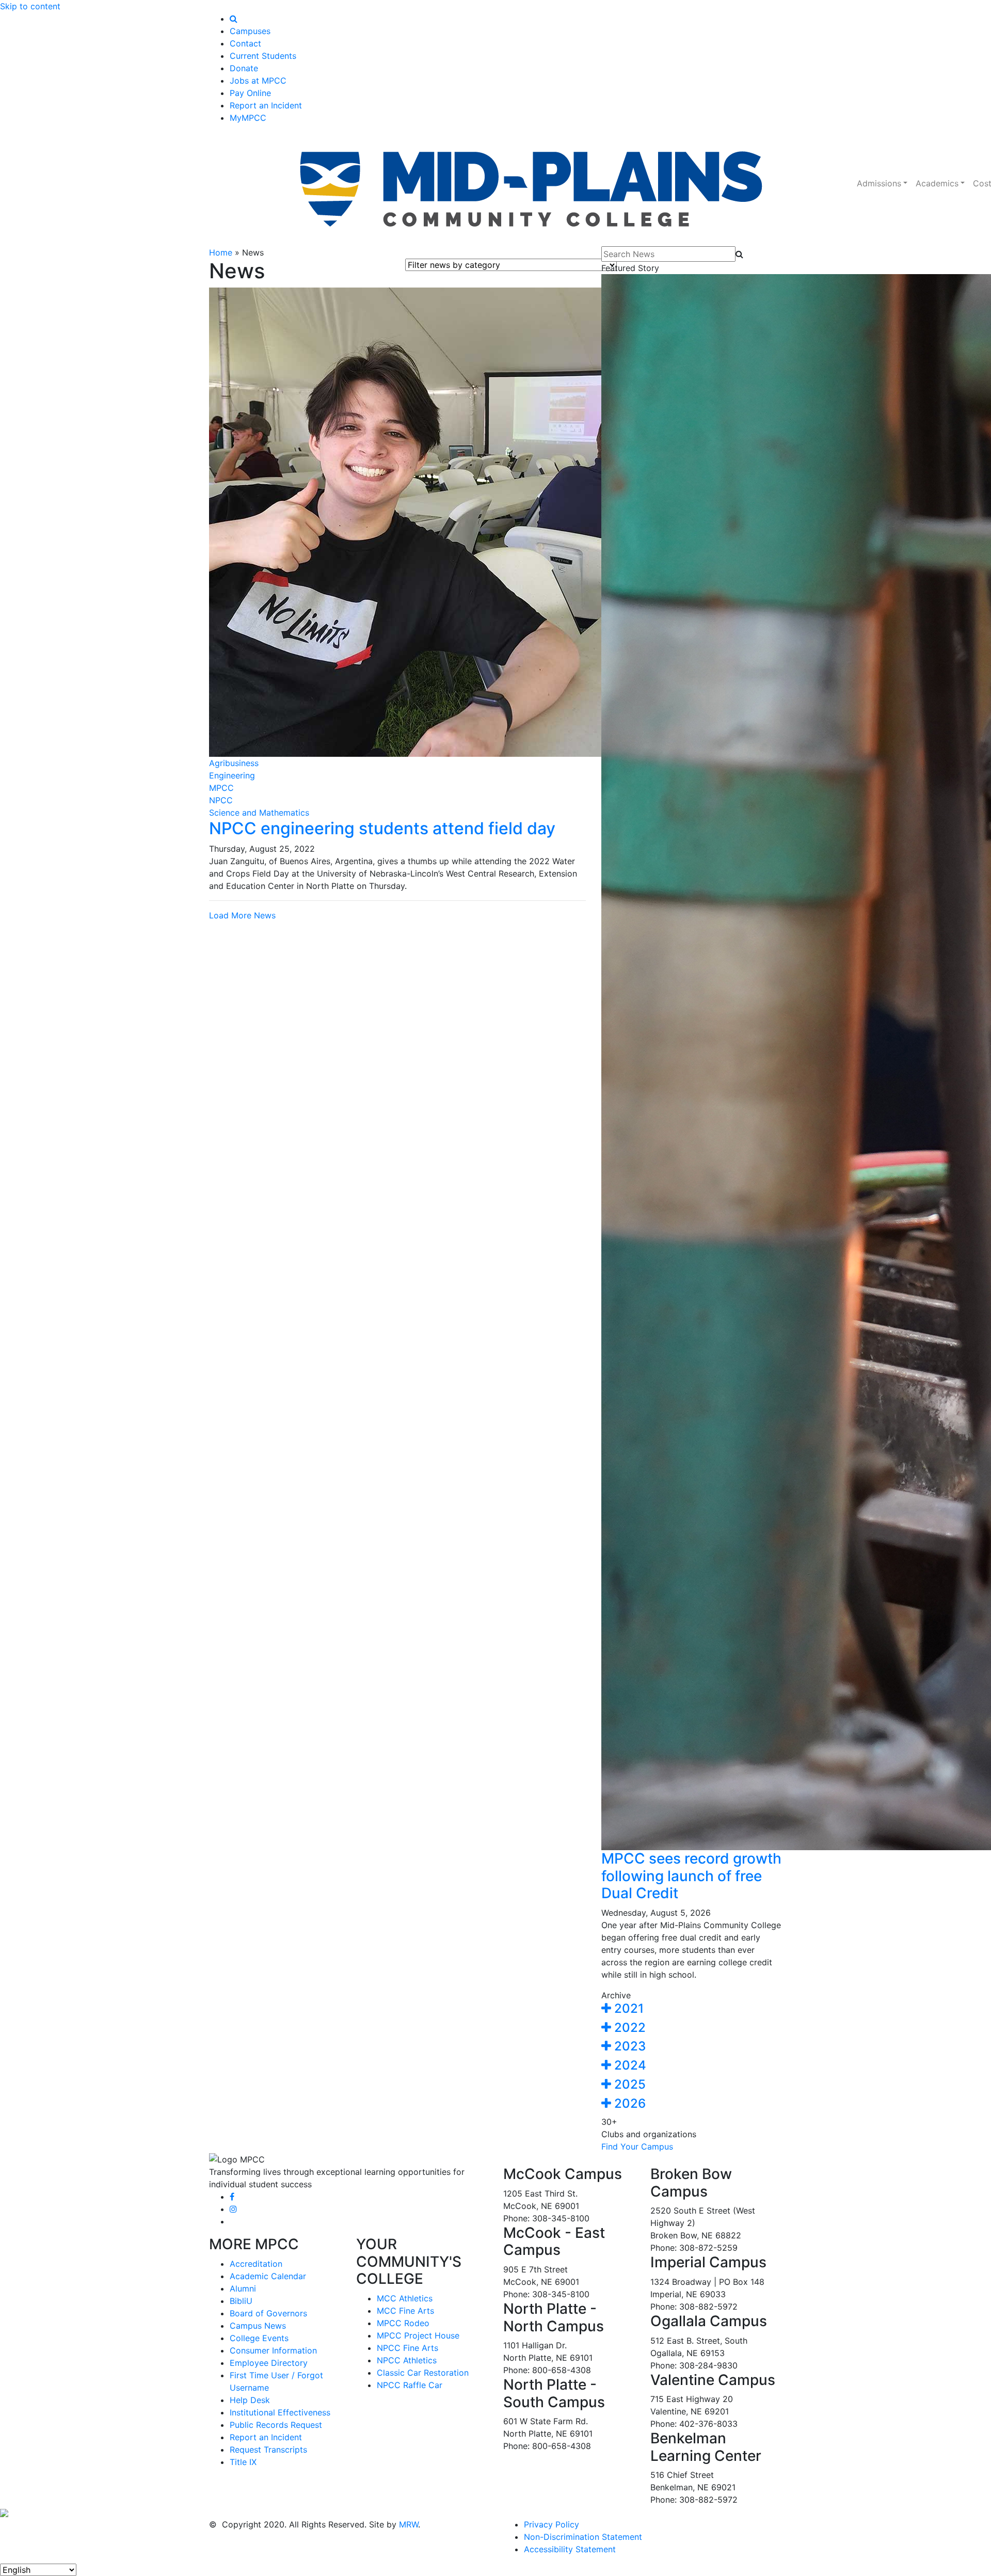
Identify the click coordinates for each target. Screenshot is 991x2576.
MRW (409, 2524)
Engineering (232, 775)
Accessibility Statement (570, 2549)
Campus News (258, 2326)
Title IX (243, 2462)
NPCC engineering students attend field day (382, 828)
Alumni (243, 2288)
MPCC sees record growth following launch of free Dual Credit (691, 1876)
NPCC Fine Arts (407, 2348)
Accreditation (256, 2264)
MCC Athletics (405, 2298)
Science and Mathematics (259, 813)
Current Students (263, 56)
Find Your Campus (637, 2146)
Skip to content (30, 6)
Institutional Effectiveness (280, 2412)
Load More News (242, 915)
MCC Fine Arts (405, 2311)
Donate (244, 68)
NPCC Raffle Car (410, 2385)
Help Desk (250, 2400)
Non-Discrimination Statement (583, 2537)
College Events (259, 2338)
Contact (245, 43)
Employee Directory (269, 2363)
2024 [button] (629, 2065)
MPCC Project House (418, 2335)
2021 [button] (627, 2008)
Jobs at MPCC (258, 81)
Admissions (879, 183)
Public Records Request (276, 2425)
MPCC (221, 788)
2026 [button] (628, 2103)
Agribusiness (234, 763)
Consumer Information (273, 2350)
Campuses (250, 31)
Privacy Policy (552, 2524)
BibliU (241, 2301)
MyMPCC (248, 118)
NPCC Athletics (407, 2360)
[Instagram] (233, 2209)
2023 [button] (628, 2046)
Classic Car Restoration (423, 2373)
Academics (937, 183)
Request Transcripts (268, 2450)
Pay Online (250, 93)
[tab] (692, 2009)
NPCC (221, 800)
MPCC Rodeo (403, 2323)
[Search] (234, 19)
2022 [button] (628, 2028)
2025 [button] (628, 2084)
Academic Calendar (268, 2276)
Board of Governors (268, 2313)
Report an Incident (266, 105)
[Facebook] (232, 2197)
